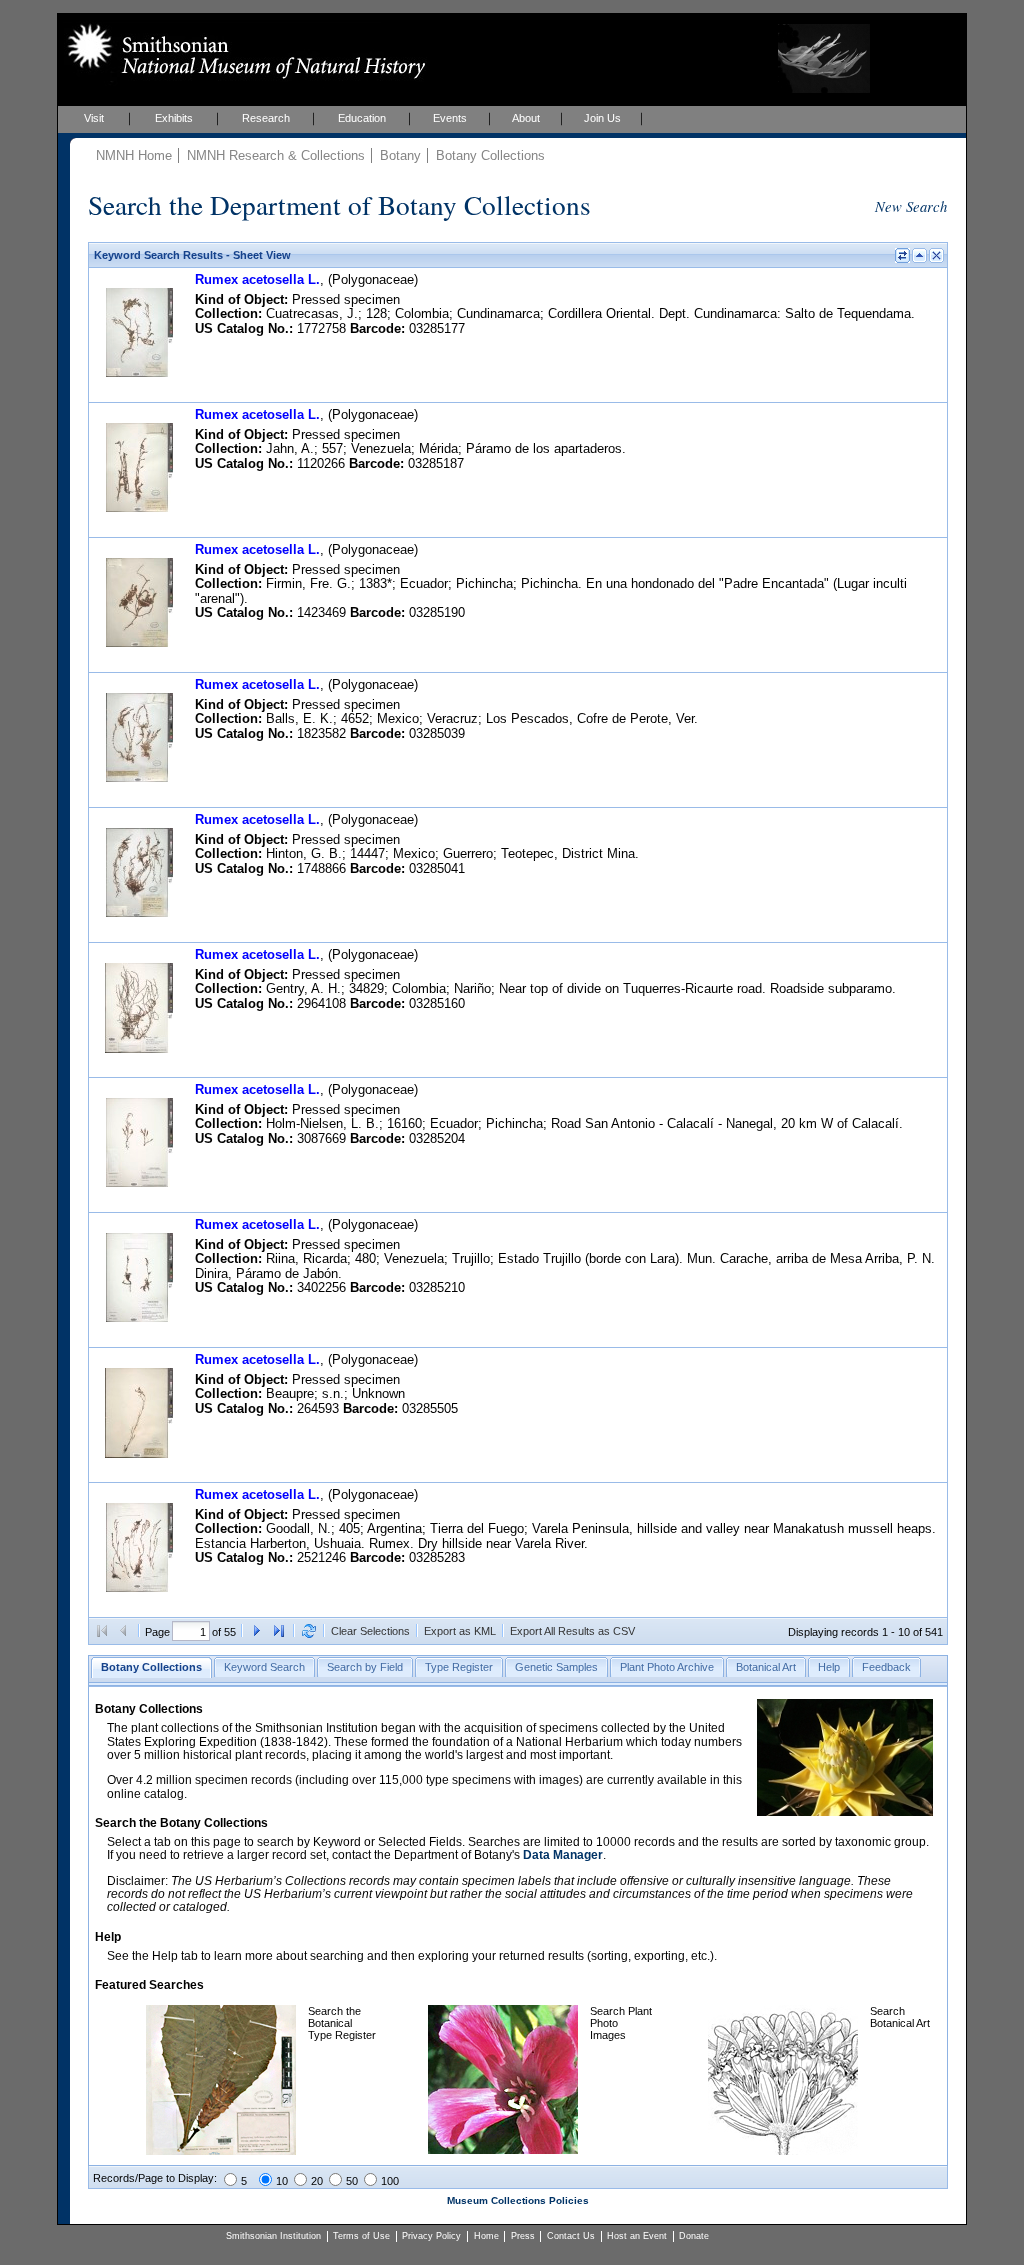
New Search (911, 206)
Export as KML (460, 1631)
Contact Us (571, 2236)
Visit (94, 118)
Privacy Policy (431, 2236)
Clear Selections (370, 1631)
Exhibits (174, 118)
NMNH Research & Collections (276, 155)
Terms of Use (361, 2236)
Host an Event (637, 2236)
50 (352, 2181)
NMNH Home (134, 155)
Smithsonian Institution (273, 2236)
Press (523, 2236)
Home (486, 2236)
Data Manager (563, 1855)
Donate (694, 2236)
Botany (400, 155)
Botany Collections (490, 155)
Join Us (602, 118)
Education (362, 118)
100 (390, 2181)
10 (282, 2181)
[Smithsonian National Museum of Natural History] (242, 51)
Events (450, 118)
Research (266, 118)
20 (317, 2181)
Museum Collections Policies (518, 2200)
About (526, 118)
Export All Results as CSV (572, 1631)
